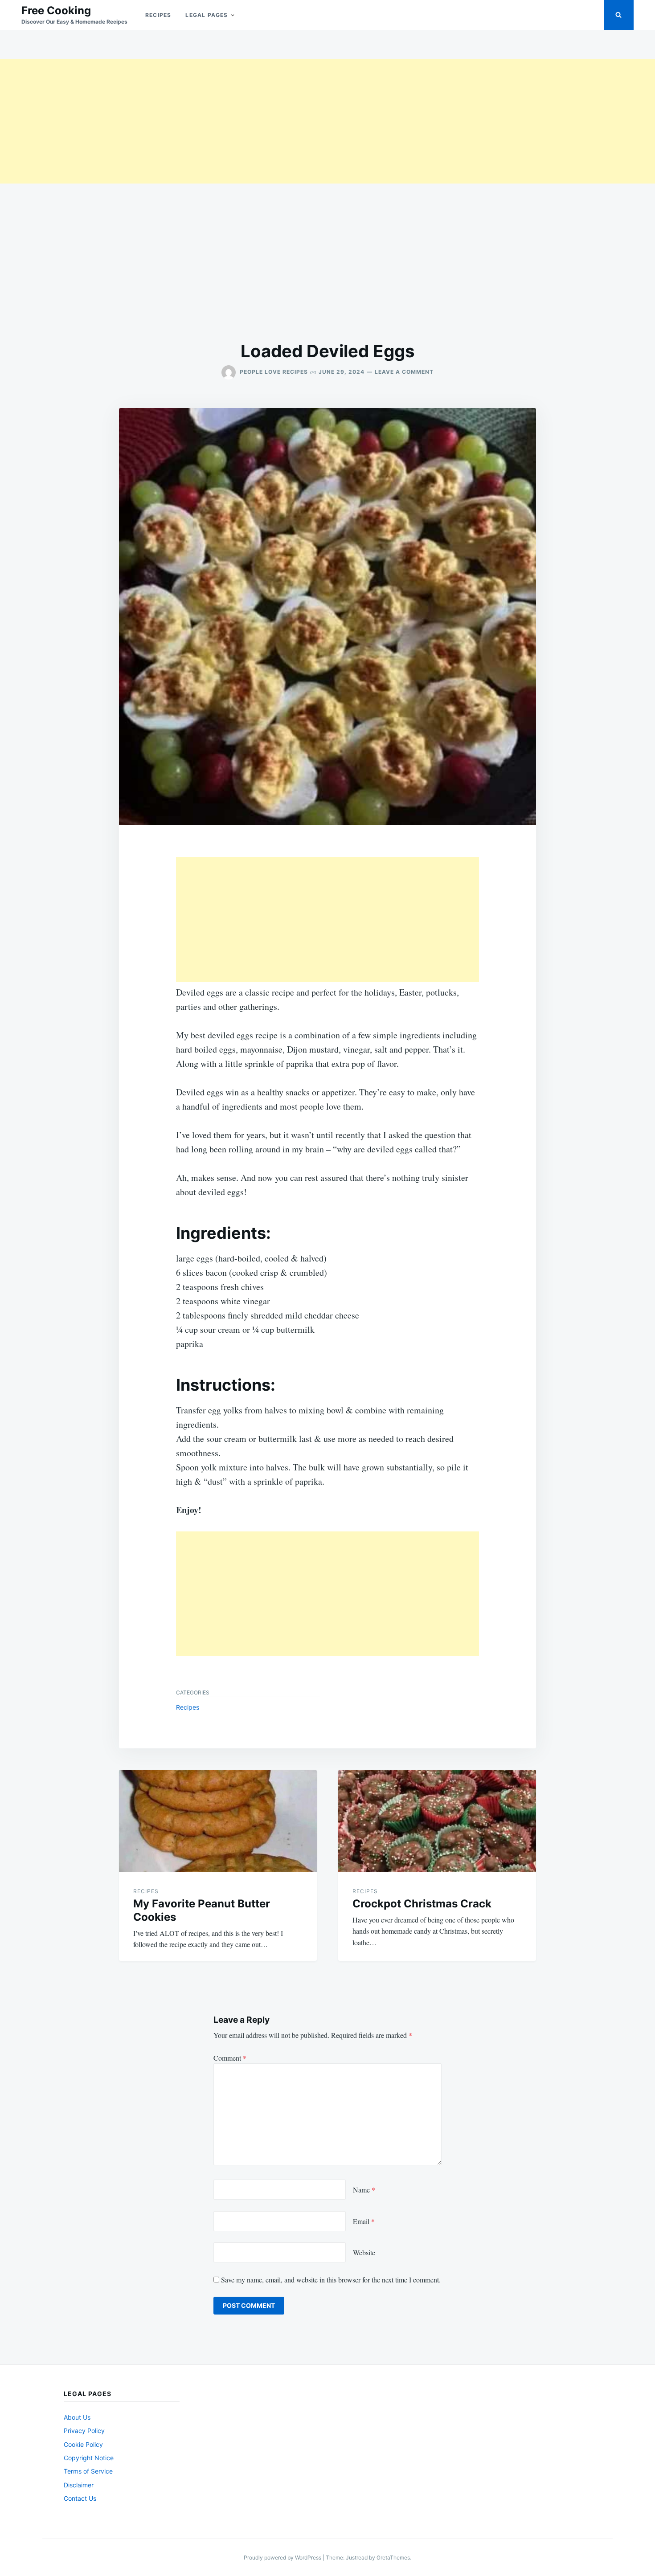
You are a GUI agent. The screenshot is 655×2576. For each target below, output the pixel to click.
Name (364, 2190)
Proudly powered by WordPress (283, 2558)
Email (364, 2221)
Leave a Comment (404, 372)
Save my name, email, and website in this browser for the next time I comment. (331, 2280)
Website (364, 2252)
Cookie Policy (83, 2444)
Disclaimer (79, 2485)
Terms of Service (88, 2471)
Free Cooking (56, 10)
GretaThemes (393, 2558)
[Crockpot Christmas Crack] (437, 1821)
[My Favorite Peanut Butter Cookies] (218, 1821)
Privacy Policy (84, 2431)
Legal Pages (207, 15)
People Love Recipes (274, 372)
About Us (77, 2417)
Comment (230, 2058)
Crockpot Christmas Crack (422, 1904)
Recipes (158, 15)
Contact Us (80, 2498)
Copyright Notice (89, 2458)
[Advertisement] (267, 121)
